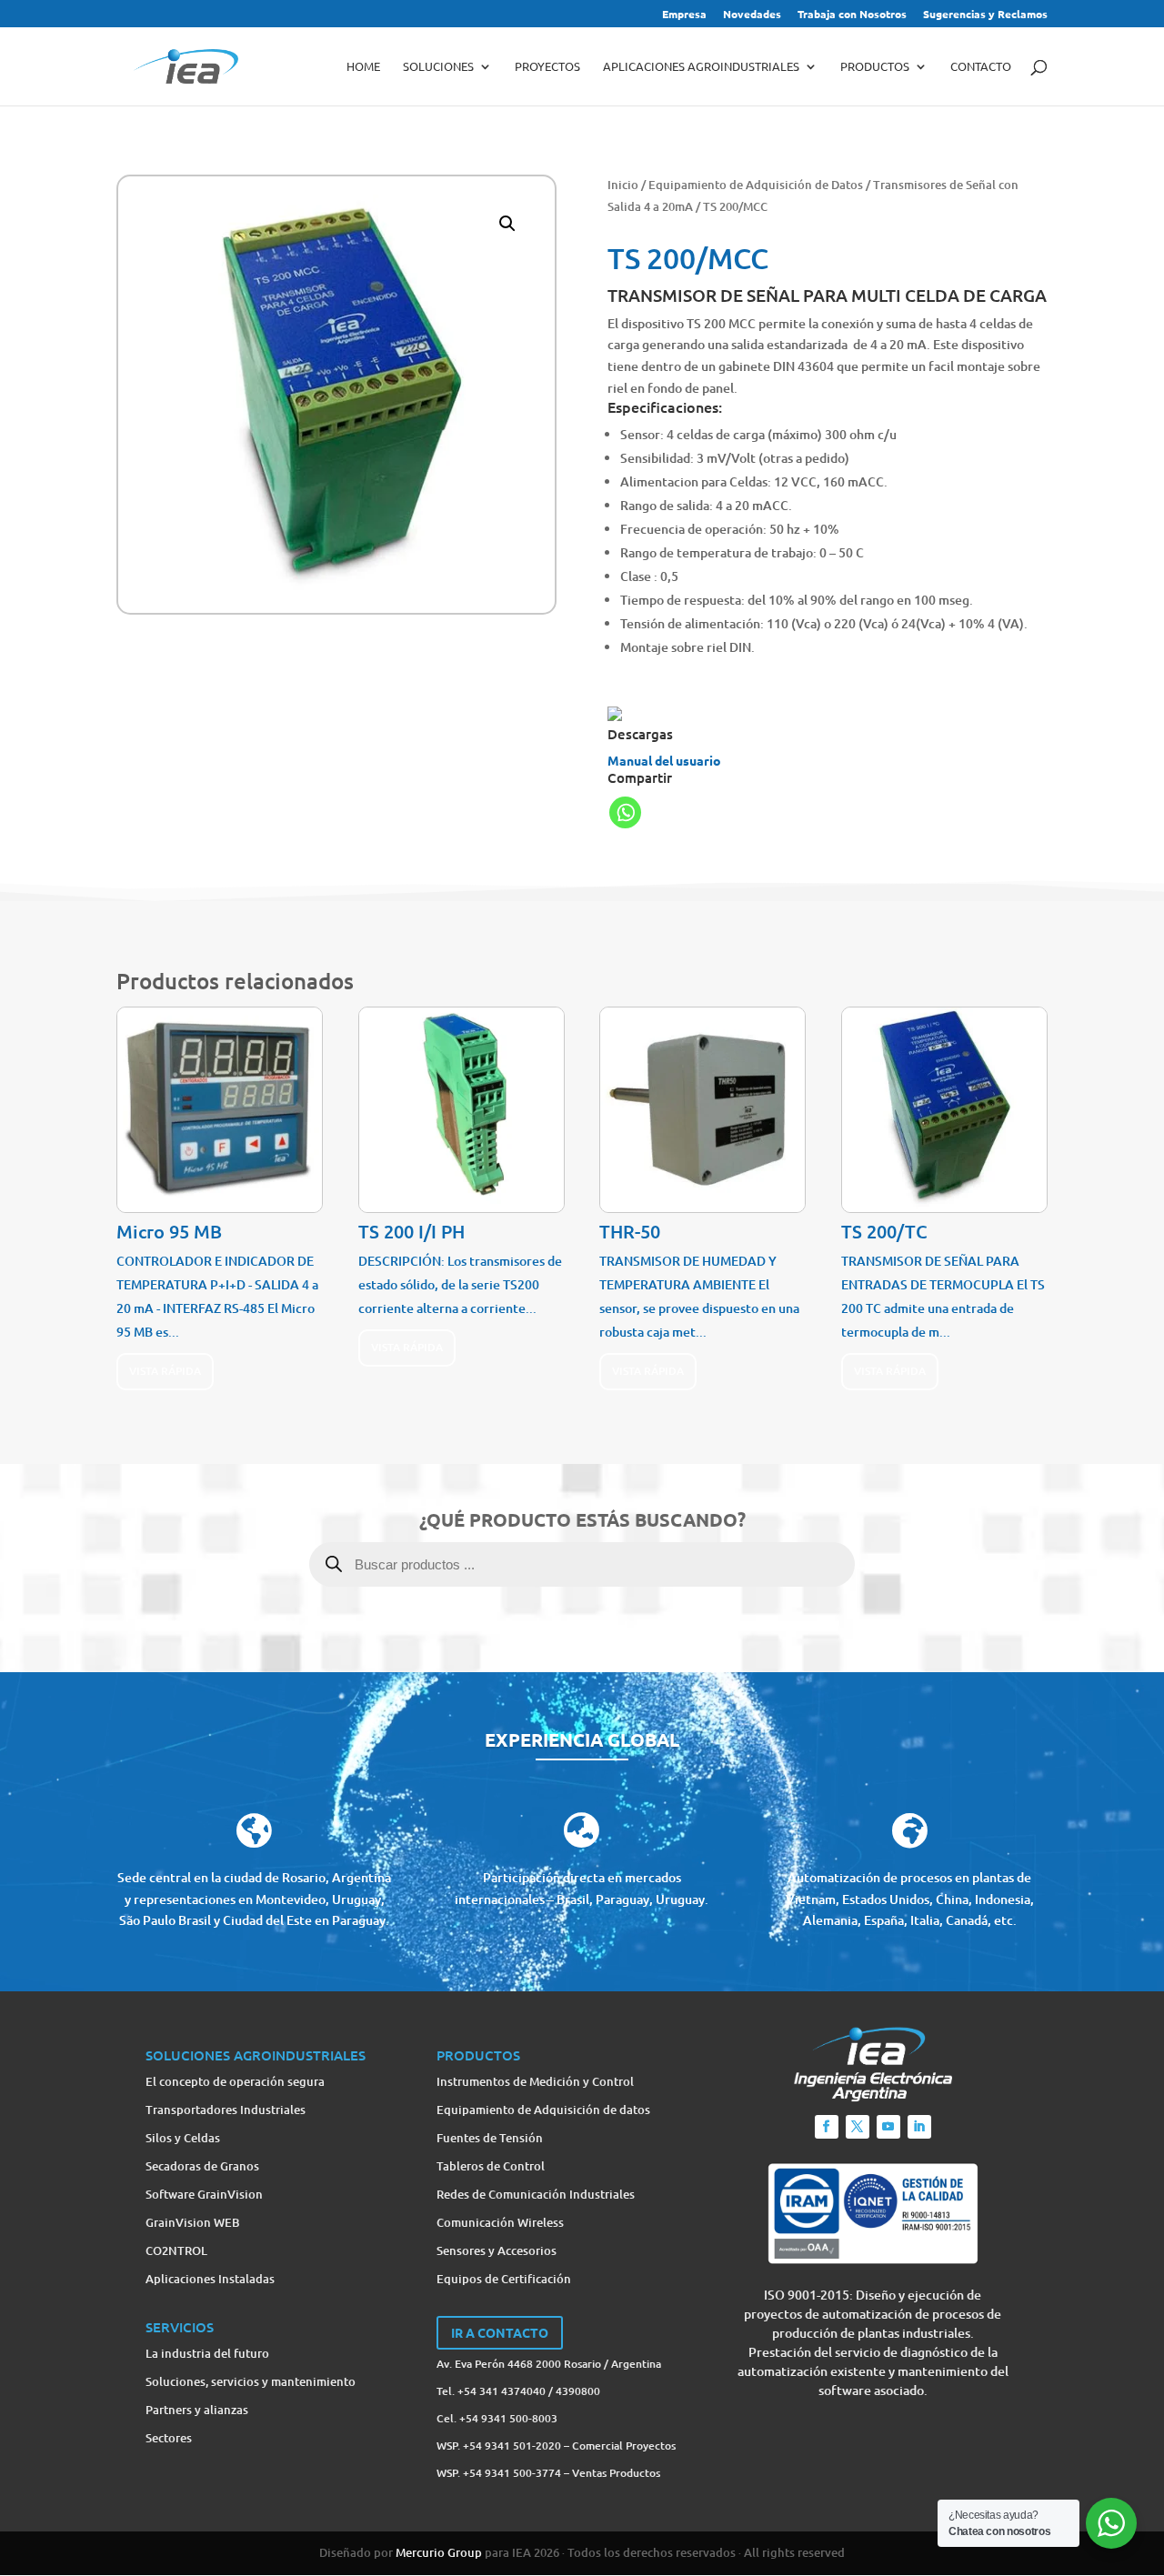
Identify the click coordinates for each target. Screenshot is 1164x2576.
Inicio (623, 185)
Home (363, 67)
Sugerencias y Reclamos (985, 15)
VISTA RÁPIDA (165, 1371)
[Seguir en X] (858, 2127)
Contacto (981, 67)
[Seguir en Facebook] (827, 2127)
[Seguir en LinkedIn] (919, 2127)
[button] (507, 224)
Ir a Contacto (500, 2332)
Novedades (752, 15)
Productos (875, 67)
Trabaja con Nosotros (852, 15)
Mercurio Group (439, 2552)
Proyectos (547, 67)
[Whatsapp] (625, 812)
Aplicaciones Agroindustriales (701, 67)
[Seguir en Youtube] (888, 2127)
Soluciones (438, 67)
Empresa (684, 15)
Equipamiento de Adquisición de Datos (756, 185)
